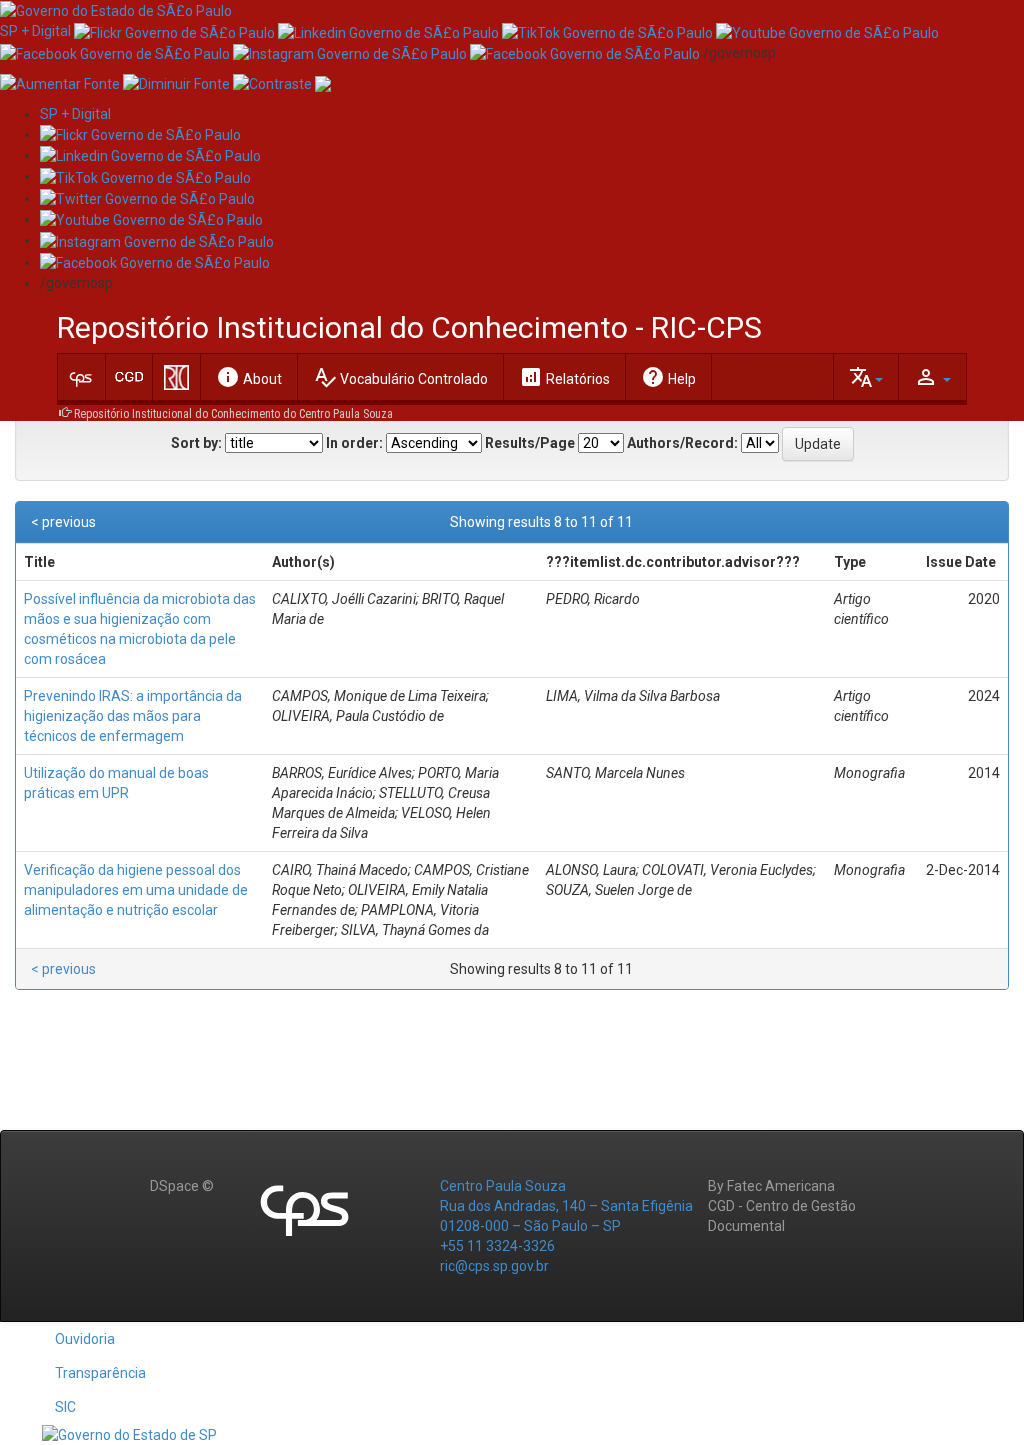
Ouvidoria (85, 1339)
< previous (63, 522)
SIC (65, 1407)
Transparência (100, 1373)
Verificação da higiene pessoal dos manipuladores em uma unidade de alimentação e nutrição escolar (136, 890)
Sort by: (196, 443)
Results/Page (530, 443)
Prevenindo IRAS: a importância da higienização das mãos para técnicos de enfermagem (133, 716)
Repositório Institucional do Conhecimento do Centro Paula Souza (233, 414)
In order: (354, 443)
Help (668, 377)
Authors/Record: (682, 443)
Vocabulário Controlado (400, 377)
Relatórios (564, 377)
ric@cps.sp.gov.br (494, 1266)
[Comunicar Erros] (323, 83)
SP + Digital (35, 31)
